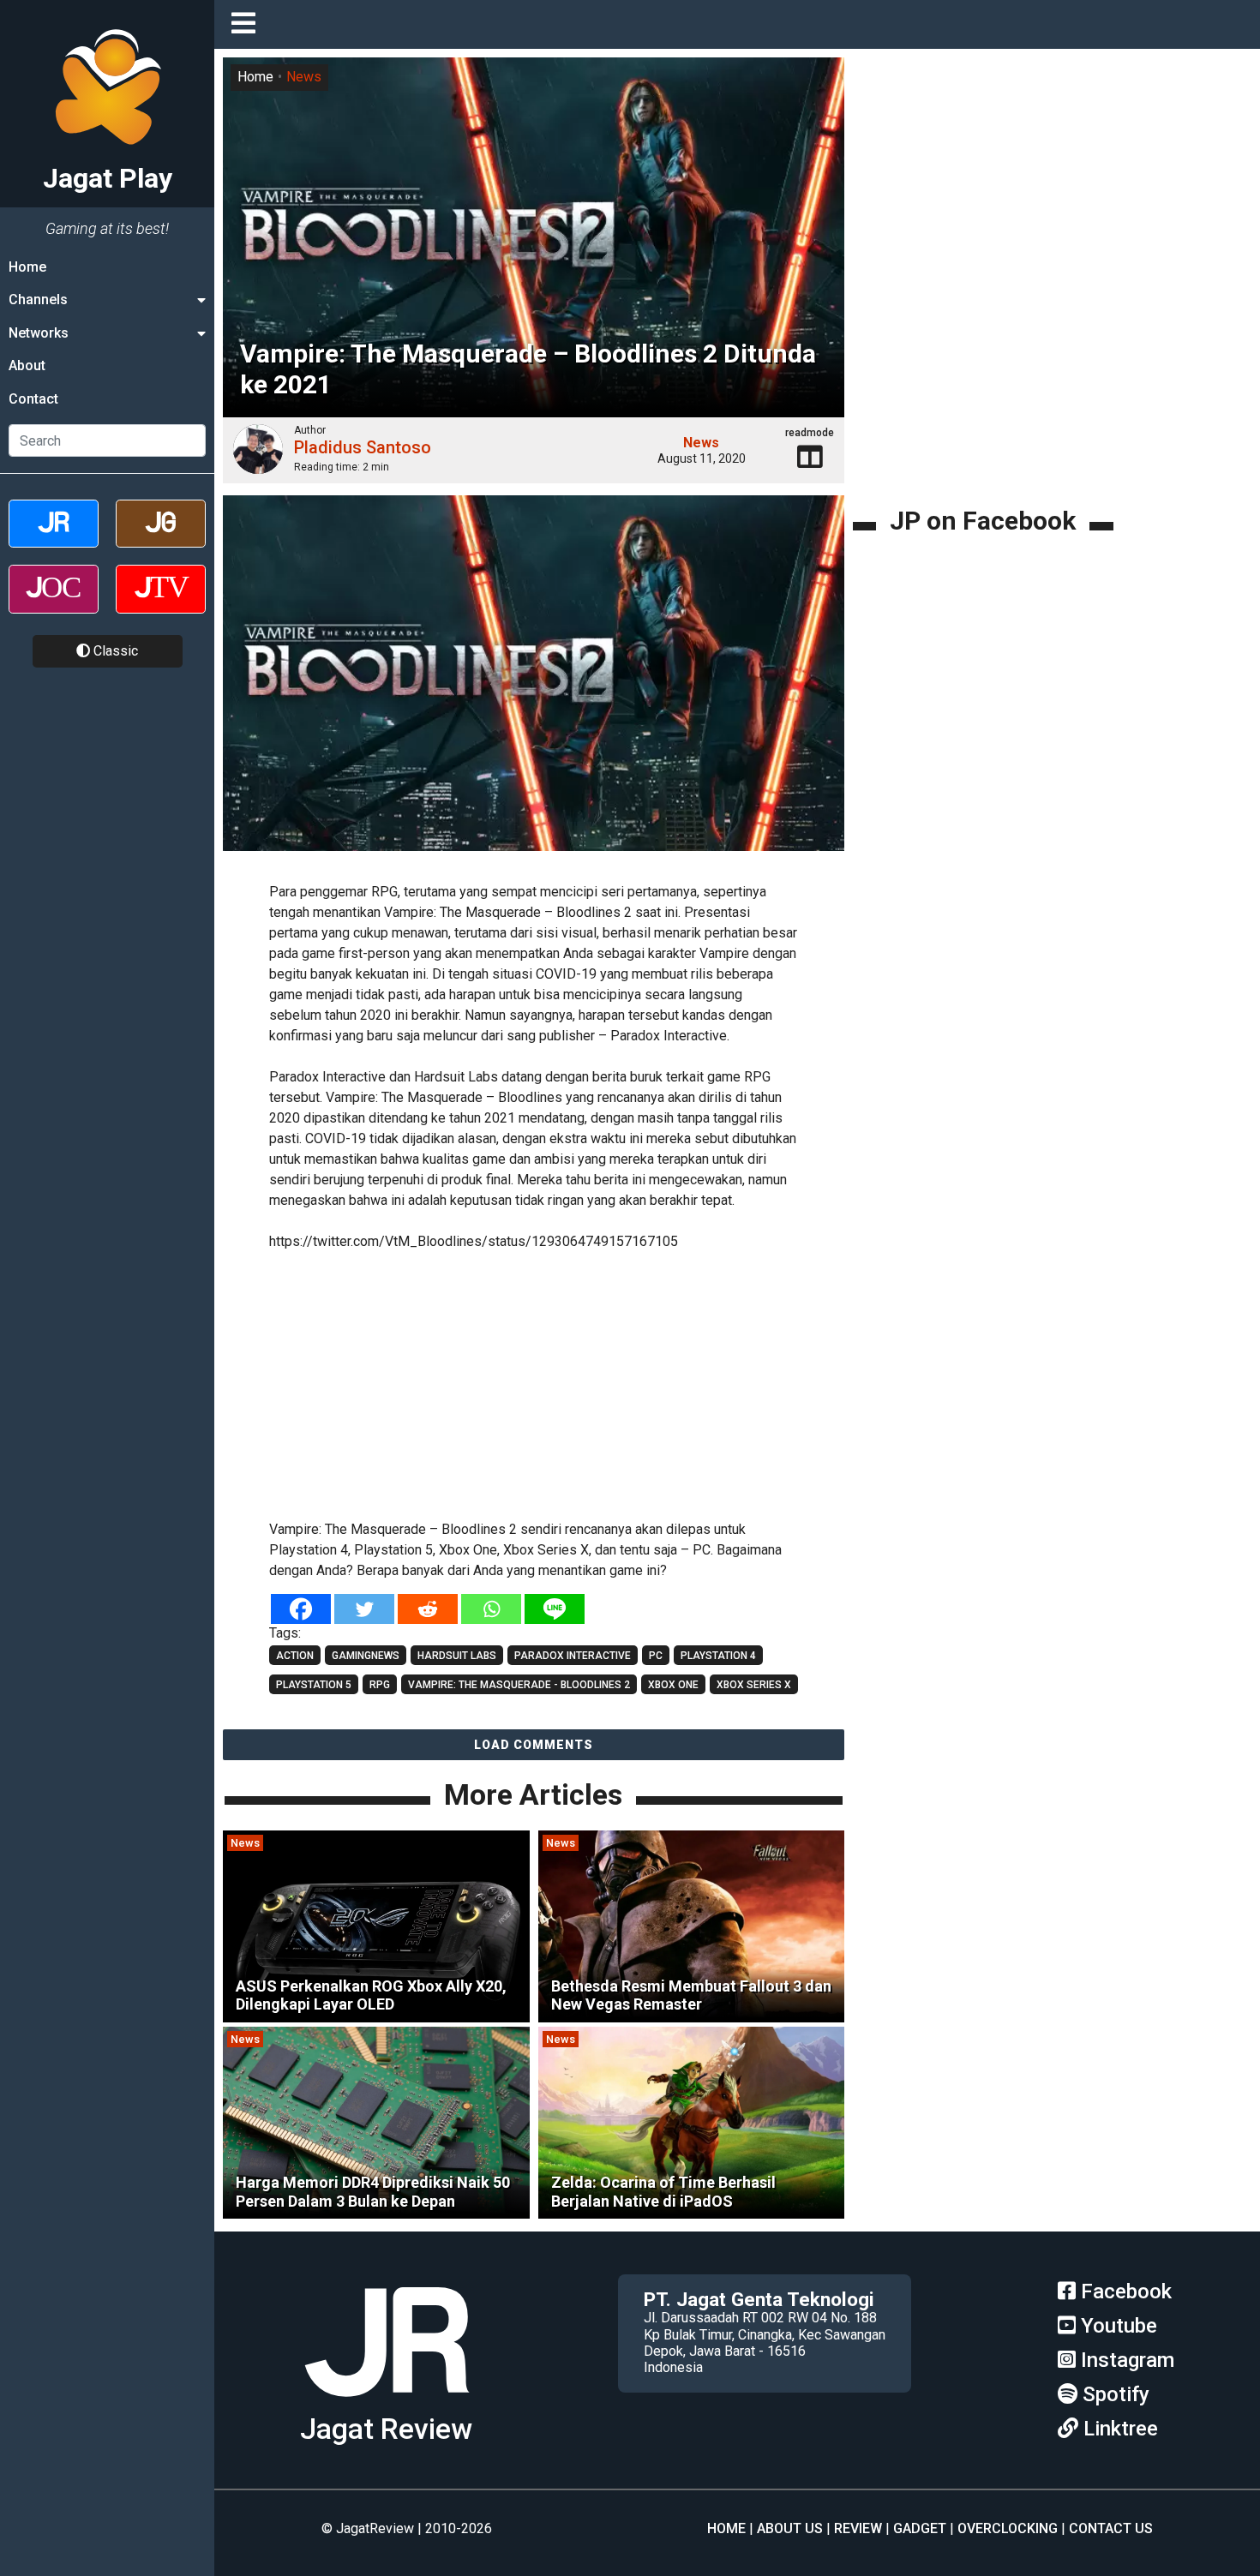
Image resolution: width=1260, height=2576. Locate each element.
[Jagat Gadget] (161, 539)
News (304, 77)
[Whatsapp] (491, 1609)
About (27, 365)
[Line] (555, 1609)
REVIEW (858, 2528)
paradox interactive (573, 1656)
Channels (38, 300)
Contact (33, 399)
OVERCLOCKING (1008, 2528)
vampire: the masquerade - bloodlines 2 (519, 1685)
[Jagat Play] (387, 2403)
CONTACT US (1111, 2528)
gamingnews (366, 1656)
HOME (726, 2528)
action (295, 1656)
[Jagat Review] (54, 539)
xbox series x (754, 1685)
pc (656, 1656)
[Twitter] (364, 1609)
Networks (39, 333)
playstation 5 (314, 1685)
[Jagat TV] (161, 604)
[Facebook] (301, 1609)
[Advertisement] (534, 1382)
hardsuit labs (457, 1656)
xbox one (673, 1685)
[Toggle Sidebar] (248, 24)
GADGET (920, 2528)
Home (27, 267)
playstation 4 (718, 1656)
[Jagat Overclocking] (54, 604)
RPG (380, 1685)
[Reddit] (428, 1609)
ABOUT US (790, 2528)
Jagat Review (386, 2429)
